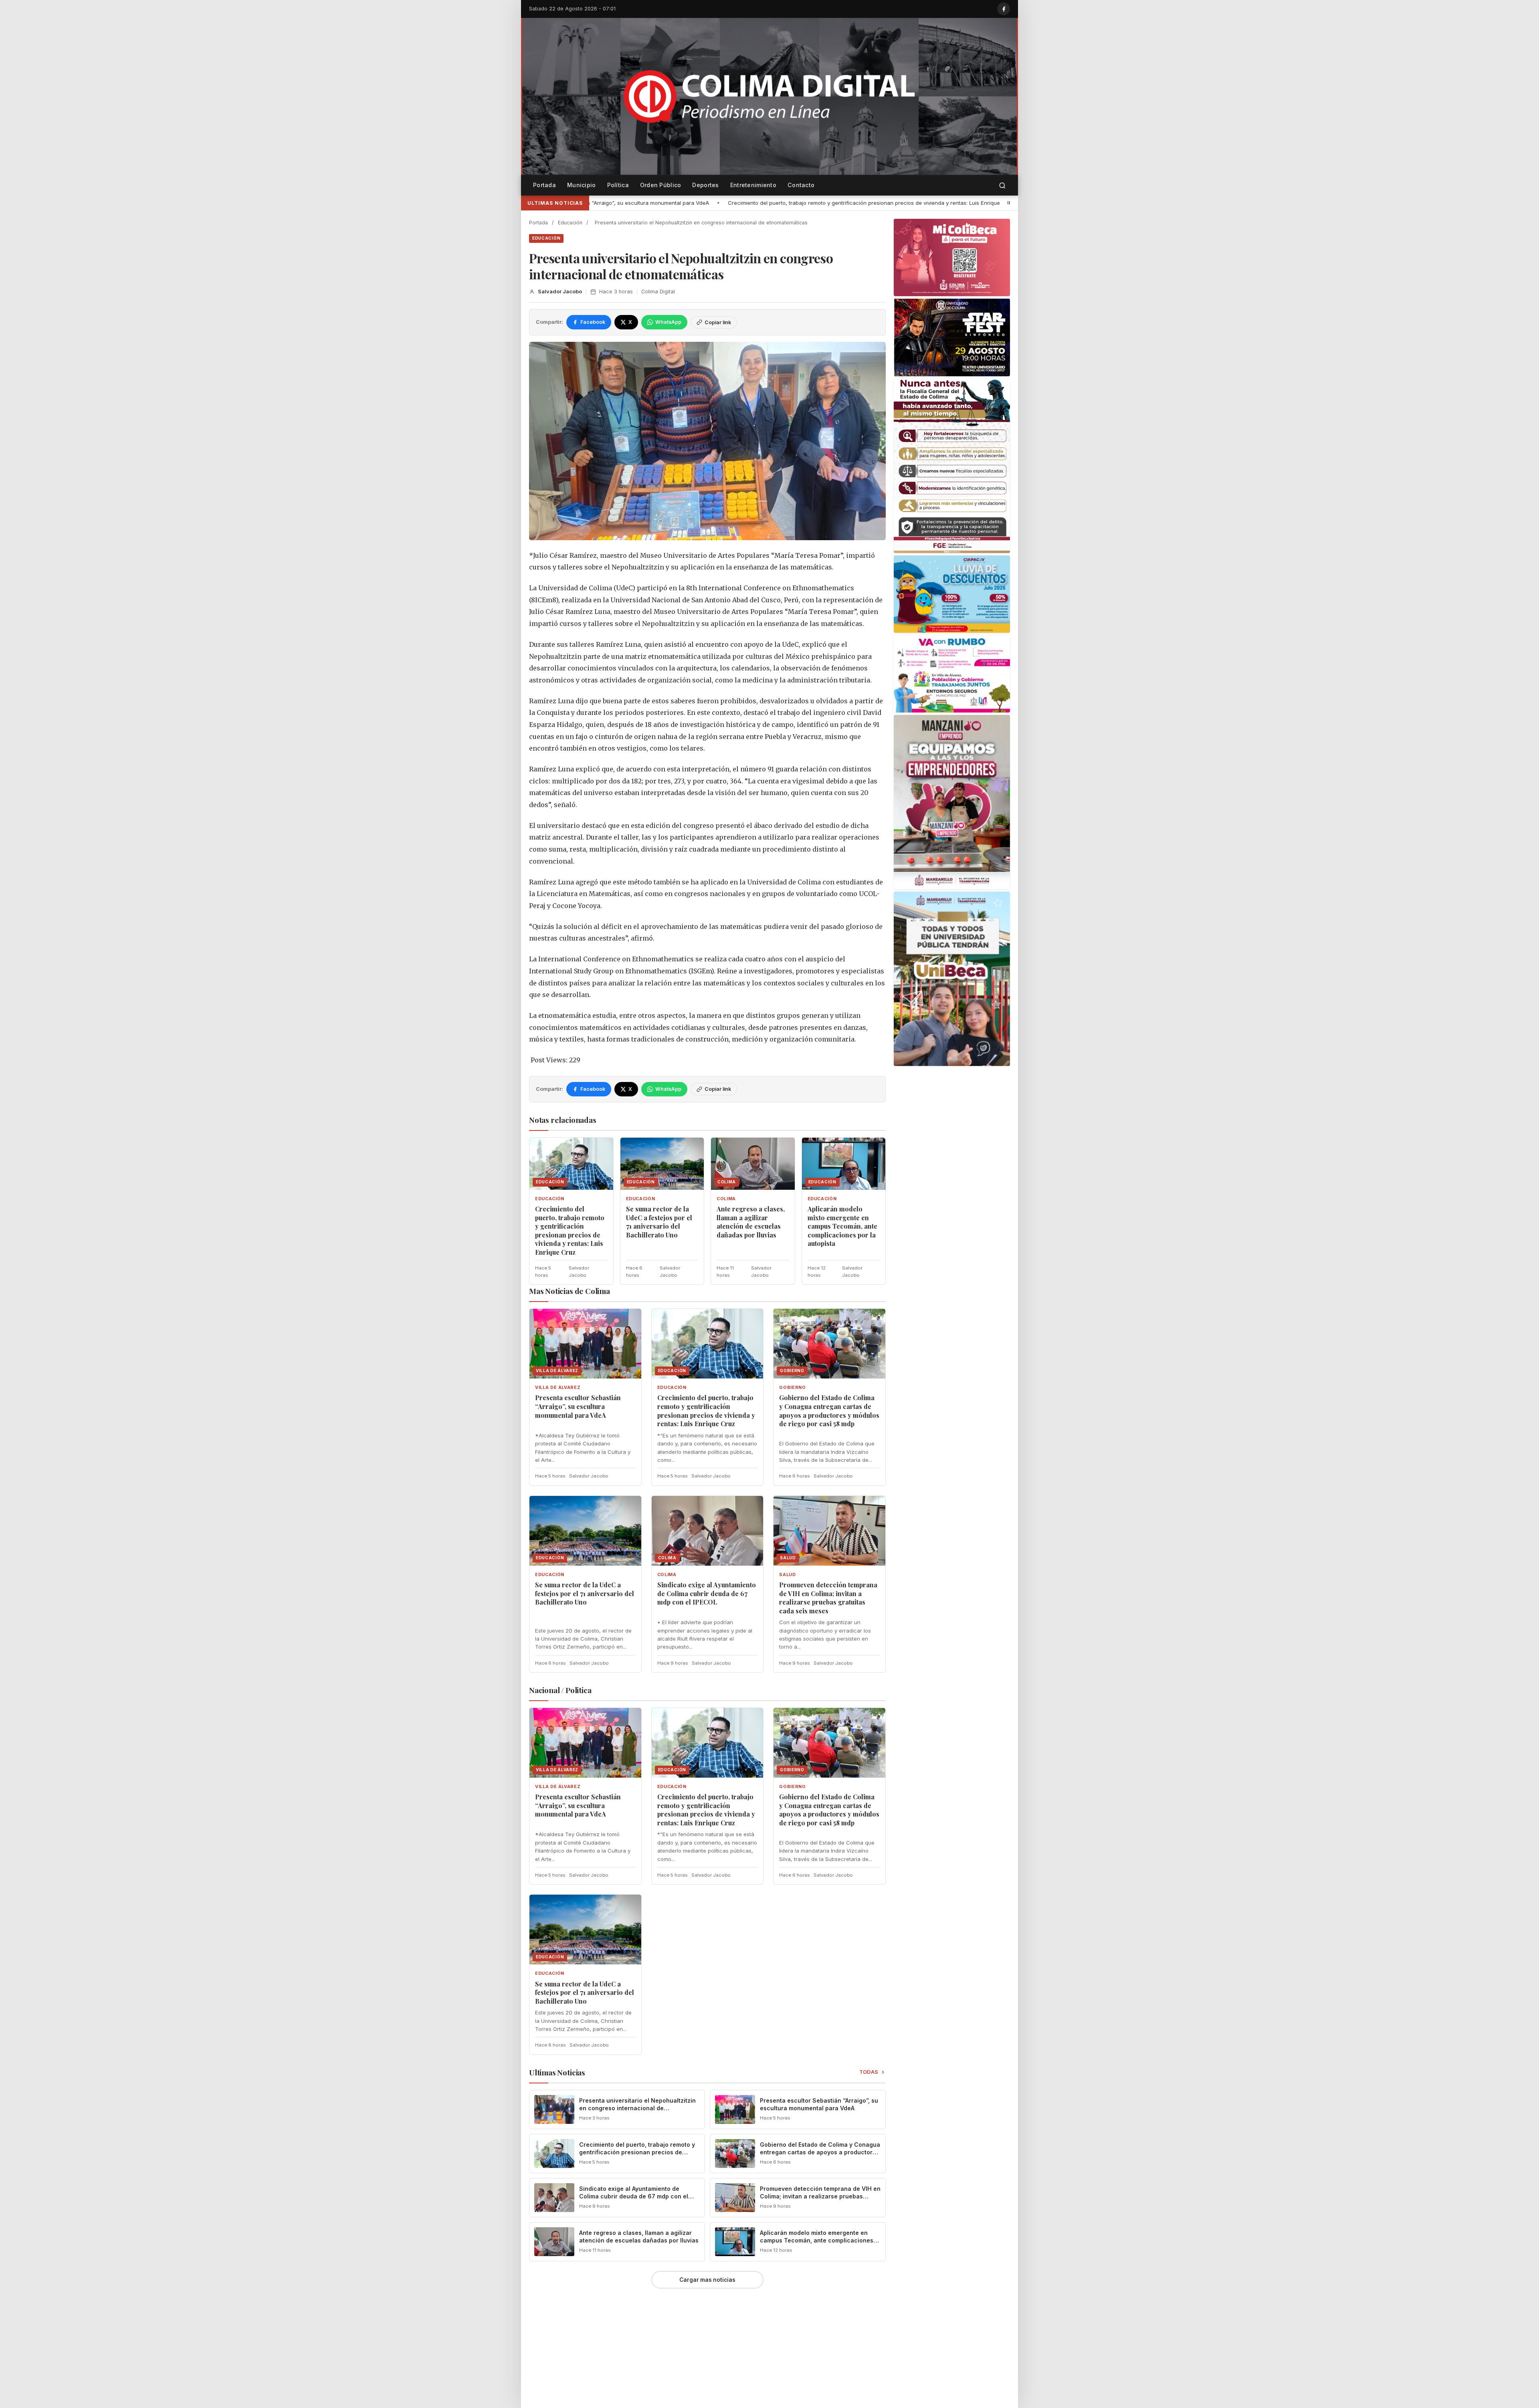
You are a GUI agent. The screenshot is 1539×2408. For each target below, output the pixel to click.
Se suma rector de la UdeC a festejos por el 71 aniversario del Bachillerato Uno (840, 203)
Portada (544, 185)
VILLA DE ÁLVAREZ (558, 1388)
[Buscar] (1002, 185)
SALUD (787, 1575)
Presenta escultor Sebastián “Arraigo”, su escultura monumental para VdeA (578, 1406)
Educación (570, 223)
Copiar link (718, 322)
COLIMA (726, 1199)
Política (618, 185)
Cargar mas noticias (707, 2280)
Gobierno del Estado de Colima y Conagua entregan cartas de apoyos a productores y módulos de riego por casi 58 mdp (829, 1411)
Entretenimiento (753, 185)
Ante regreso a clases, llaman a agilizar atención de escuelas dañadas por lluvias (751, 1222)
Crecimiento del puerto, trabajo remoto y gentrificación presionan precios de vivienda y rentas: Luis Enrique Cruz (570, 1230)
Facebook (593, 322)
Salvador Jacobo (560, 292)
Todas (869, 2072)
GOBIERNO (792, 1388)
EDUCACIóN (546, 238)
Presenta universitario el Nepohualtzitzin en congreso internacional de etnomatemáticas (637, 2108)
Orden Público (661, 185)
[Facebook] (1004, 9)
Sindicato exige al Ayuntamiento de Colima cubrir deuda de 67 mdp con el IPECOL (707, 1593)
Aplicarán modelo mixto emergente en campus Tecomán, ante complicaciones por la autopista (842, 1226)
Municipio (582, 185)
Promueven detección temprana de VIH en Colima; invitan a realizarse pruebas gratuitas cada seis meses (828, 1598)
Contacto (801, 185)
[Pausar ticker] (1009, 203)
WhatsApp (668, 322)
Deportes (705, 185)
